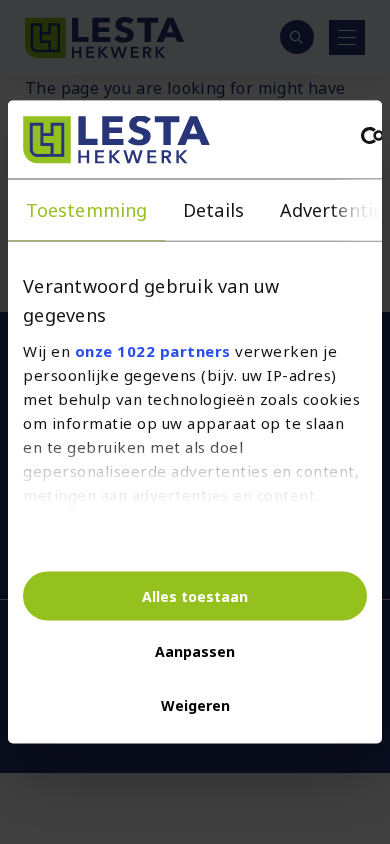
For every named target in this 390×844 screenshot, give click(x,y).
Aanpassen (195, 650)
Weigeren (195, 704)
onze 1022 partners (153, 350)
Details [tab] (213, 210)
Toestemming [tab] (86, 210)
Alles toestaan (195, 595)
